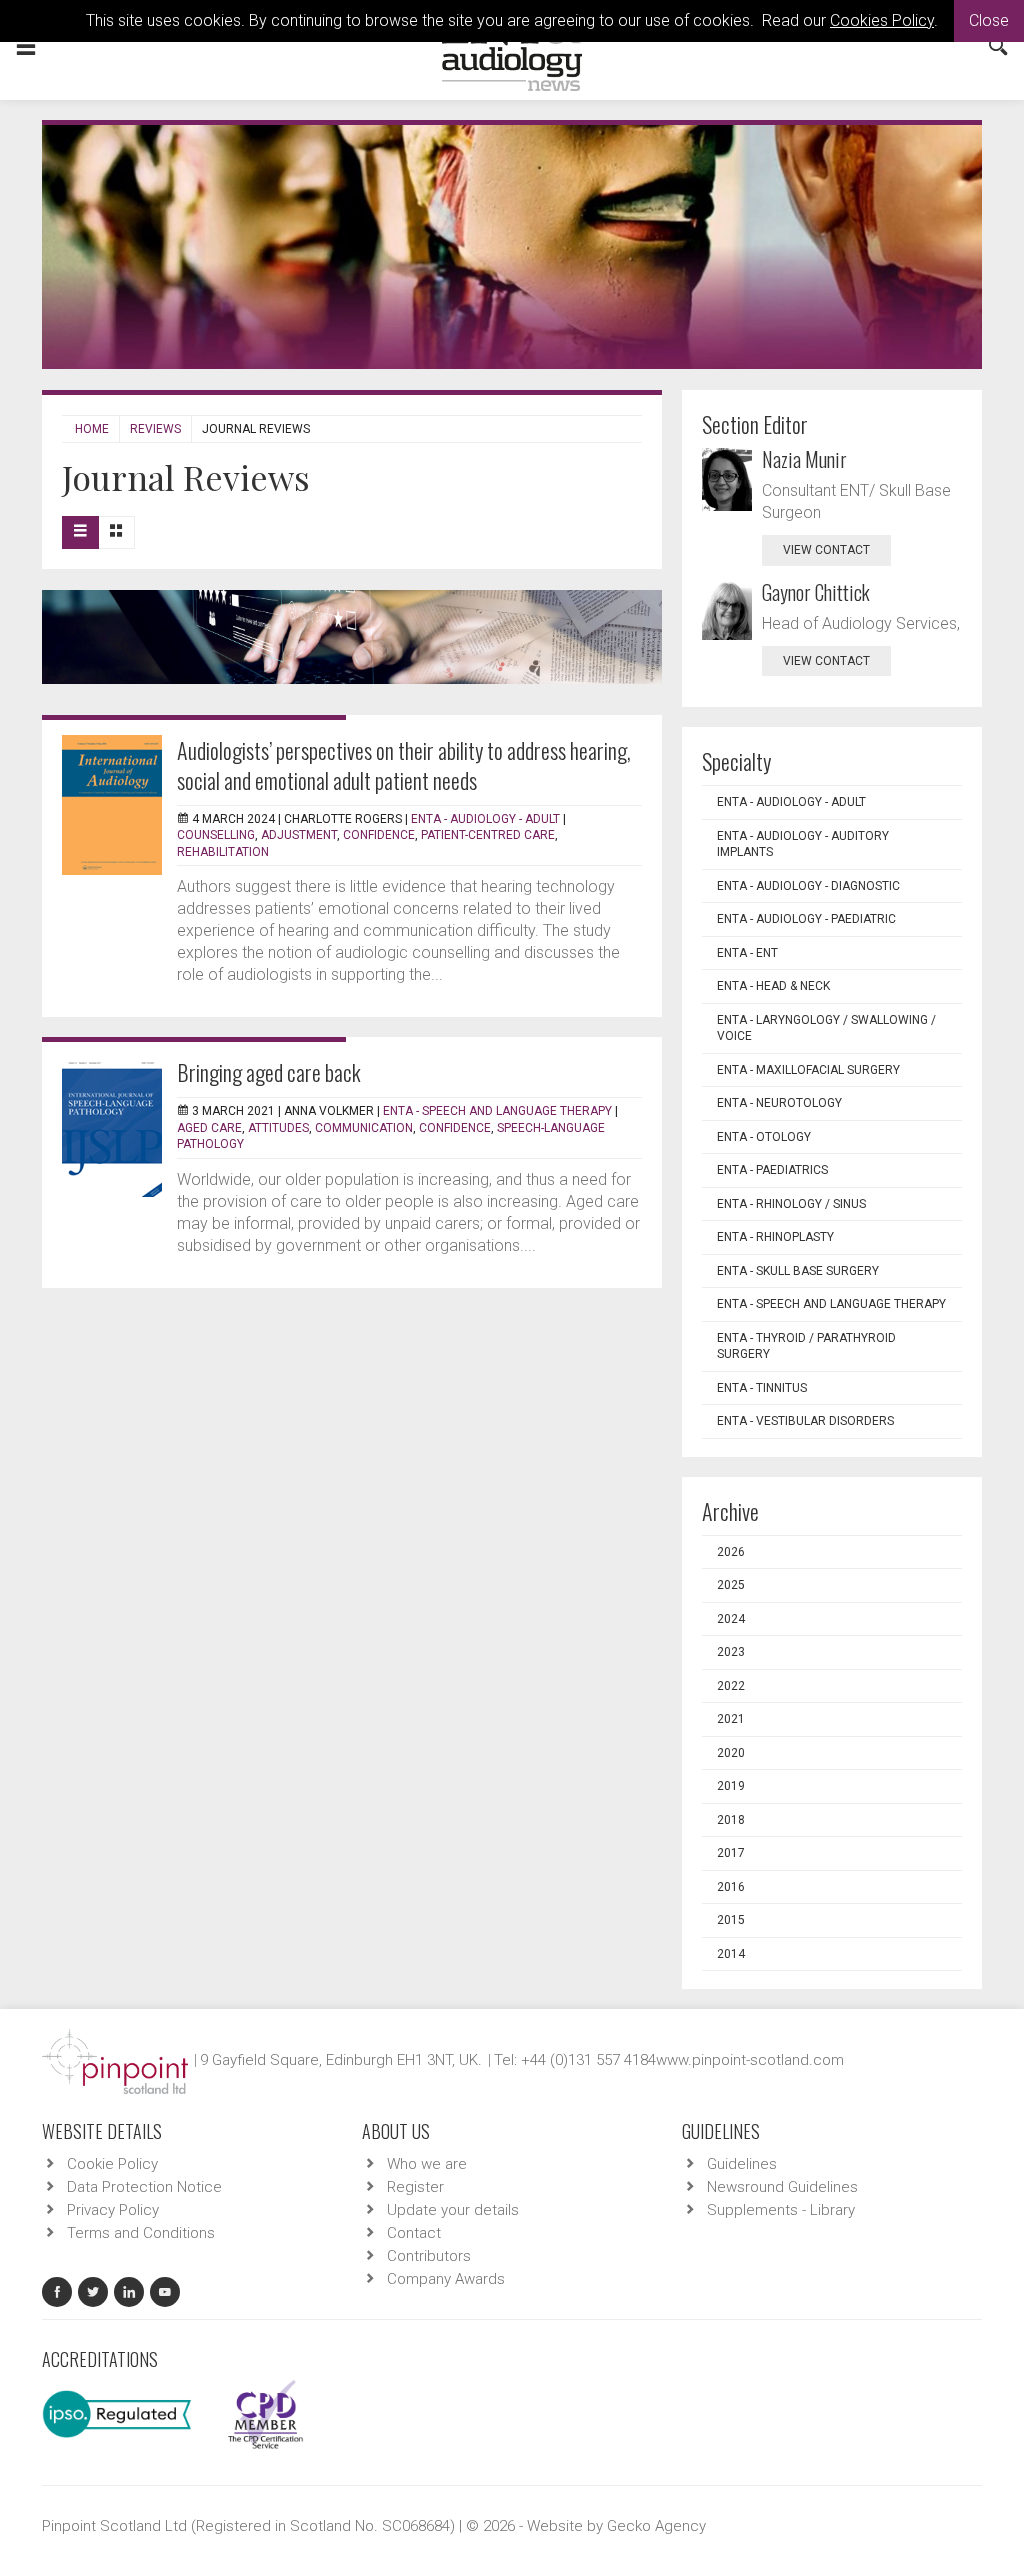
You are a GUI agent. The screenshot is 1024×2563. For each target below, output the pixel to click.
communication (364, 1128)
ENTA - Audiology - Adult (485, 819)
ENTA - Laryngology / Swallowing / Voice (826, 1028)
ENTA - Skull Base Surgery (798, 1271)
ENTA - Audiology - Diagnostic (808, 886)
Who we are (427, 2164)
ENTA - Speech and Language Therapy (497, 1111)
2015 (731, 1920)
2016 (731, 1887)
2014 (731, 1954)
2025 (731, 1585)
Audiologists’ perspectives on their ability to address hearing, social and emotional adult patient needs (404, 765)
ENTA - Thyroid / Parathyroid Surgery (806, 1346)
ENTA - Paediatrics (772, 1170)
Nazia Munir (804, 459)
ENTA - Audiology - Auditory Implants (803, 844)
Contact (414, 2233)
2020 (731, 1753)
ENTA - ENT (747, 953)
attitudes (278, 1128)
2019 (731, 1786)
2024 (731, 1619)
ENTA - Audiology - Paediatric (806, 919)
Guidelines (742, 2164)
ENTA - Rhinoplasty (775, 1237)
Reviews (155, 429)
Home (92, 429)
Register (415, 2187)
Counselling (216, 835)
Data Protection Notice (144, 2187)
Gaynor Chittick (816, 592)
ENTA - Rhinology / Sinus (791, 1204)
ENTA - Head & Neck (773, 986)
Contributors (429, 2256)
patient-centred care (488, 835)
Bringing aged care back (269, 1072)
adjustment (299, 835)
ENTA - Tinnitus (762, 1388)
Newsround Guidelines (782, 2187)
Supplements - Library (781, 2210)
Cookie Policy (112, 2164)
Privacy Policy (113, 2210)
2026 (731, 1552)
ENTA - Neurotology (779, 1103)
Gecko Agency (656, 2526)
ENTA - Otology (764, 1137)
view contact (826, 550)
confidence (379, 835)
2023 (731, 1652)
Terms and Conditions (141, 2233)
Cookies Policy (882, 20)
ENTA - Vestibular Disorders (805, 1421)
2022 (731, 1686)
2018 (731, 1820)
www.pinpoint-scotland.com (750, 2060)
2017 (731, 1853)
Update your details (453, 2210)
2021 (731, 1719)
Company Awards (446, 2279)
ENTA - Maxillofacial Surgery (808, 1070)
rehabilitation (223, 852)
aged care (209, 1128)
